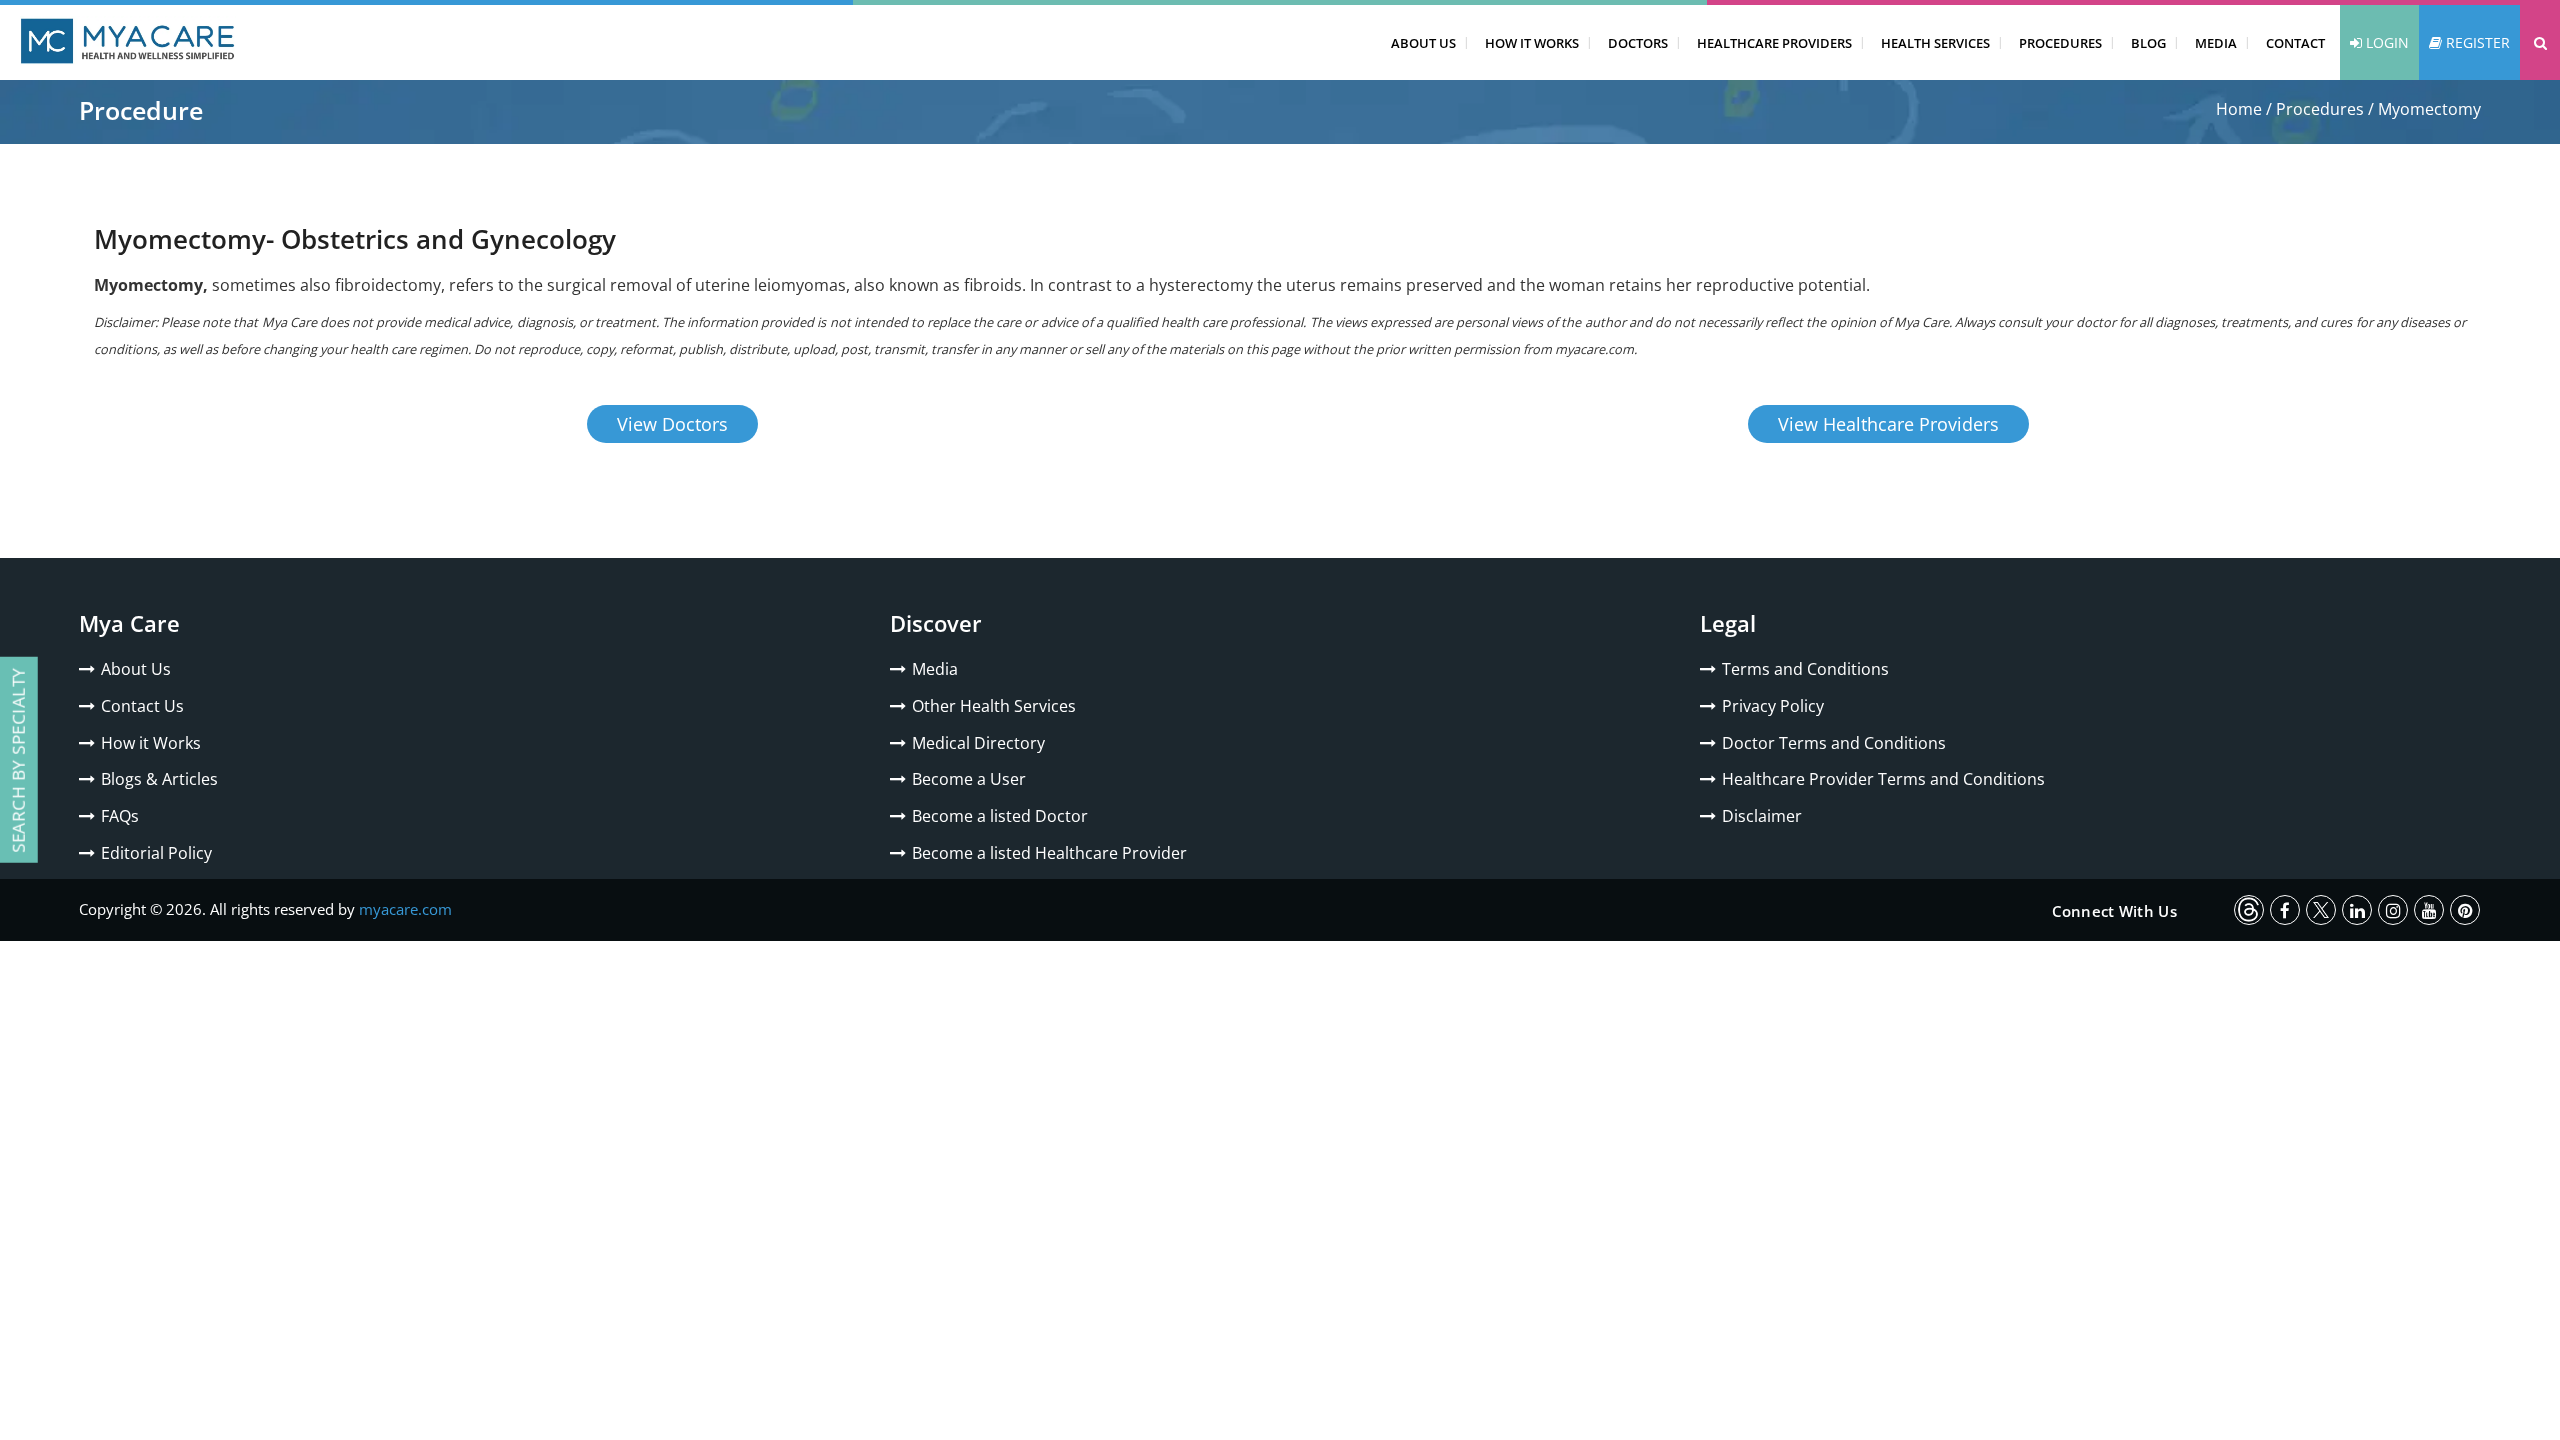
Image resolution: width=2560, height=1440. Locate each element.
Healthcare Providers (1774, 43)
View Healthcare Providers (1888, 424)
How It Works (1532, 43)
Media (2216, 43)
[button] (2540, 42)
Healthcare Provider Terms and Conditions (1883, 779)
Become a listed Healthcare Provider (1049, 853)
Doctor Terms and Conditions (1834, 743)
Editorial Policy (156, 853)
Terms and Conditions (1805, 669)
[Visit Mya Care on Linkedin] (2357, 910)
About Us (1423, 43)
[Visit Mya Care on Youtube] (2429, 910)
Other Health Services (994, 706)
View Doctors (672, 424)
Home (2239, 109)
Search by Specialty (18, 760)
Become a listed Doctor (1000, 816)
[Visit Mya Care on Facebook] (2285, 910)
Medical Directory (978, 743)
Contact (2295, 43)
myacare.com (405, 909)
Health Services (1935, 43)
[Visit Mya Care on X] (2321, 910)
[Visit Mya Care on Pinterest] (2465, 910)
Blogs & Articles (159, 779)
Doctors (1638, 43)
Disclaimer (1762, 816)
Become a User (969, 779)
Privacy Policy (1773, 706)
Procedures (2060, 43)
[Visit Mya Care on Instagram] (2393, 910)
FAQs (120, 816)
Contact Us (142, 706)
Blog (2148, 43)
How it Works (151, 743)
